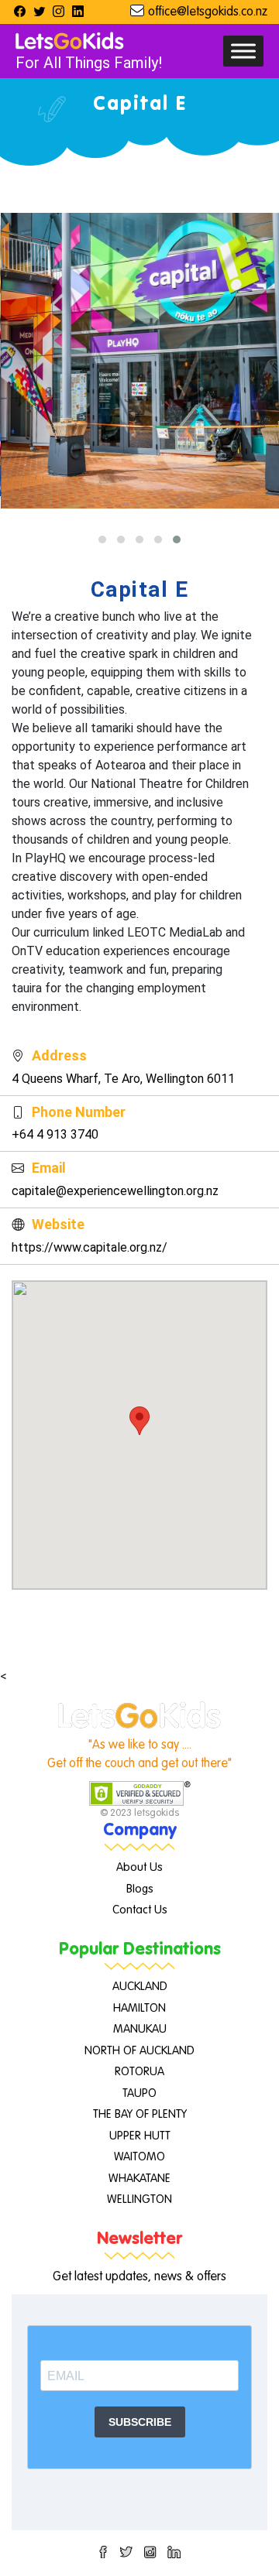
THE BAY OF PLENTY (140, 2114)
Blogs (140, 1889)
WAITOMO (139, 2157)
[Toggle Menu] (243, 51)
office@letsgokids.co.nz (208, 12)
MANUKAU (140, 2029)
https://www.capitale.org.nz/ (90, 1247)
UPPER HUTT (140, 2136)
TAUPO (139, 2093)
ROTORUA (139, 2072)
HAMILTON (139, 2008)
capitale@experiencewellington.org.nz (115, 1191)
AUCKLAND (140, 1987)
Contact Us (140, 1910)
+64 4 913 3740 (55, 1134)
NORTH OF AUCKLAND (139, 2051)
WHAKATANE (139, 2179)
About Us (139, 1867)
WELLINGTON (139, 2199)
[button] (102, 540)
